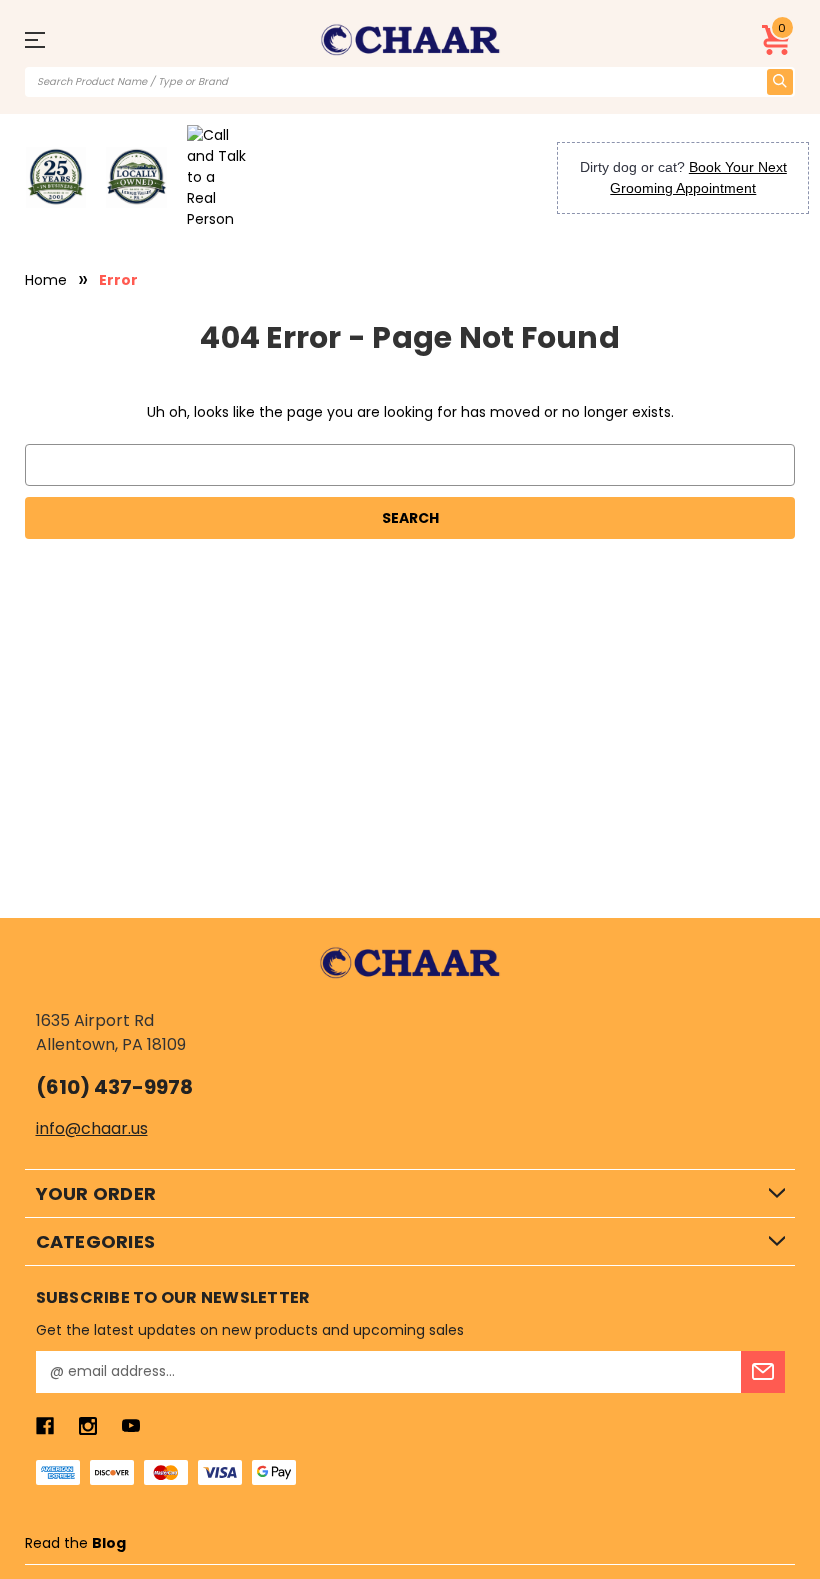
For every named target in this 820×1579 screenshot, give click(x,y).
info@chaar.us (92, 1128)
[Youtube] (131, 1426)
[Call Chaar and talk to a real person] (217, 177)
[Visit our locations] (136, 177)
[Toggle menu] (44, 39)
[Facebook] (45, 1426)
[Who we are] (56, 177)
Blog (109, 1543)
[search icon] (780, 82)
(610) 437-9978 (114, 1087)
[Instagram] (88, 1426)
